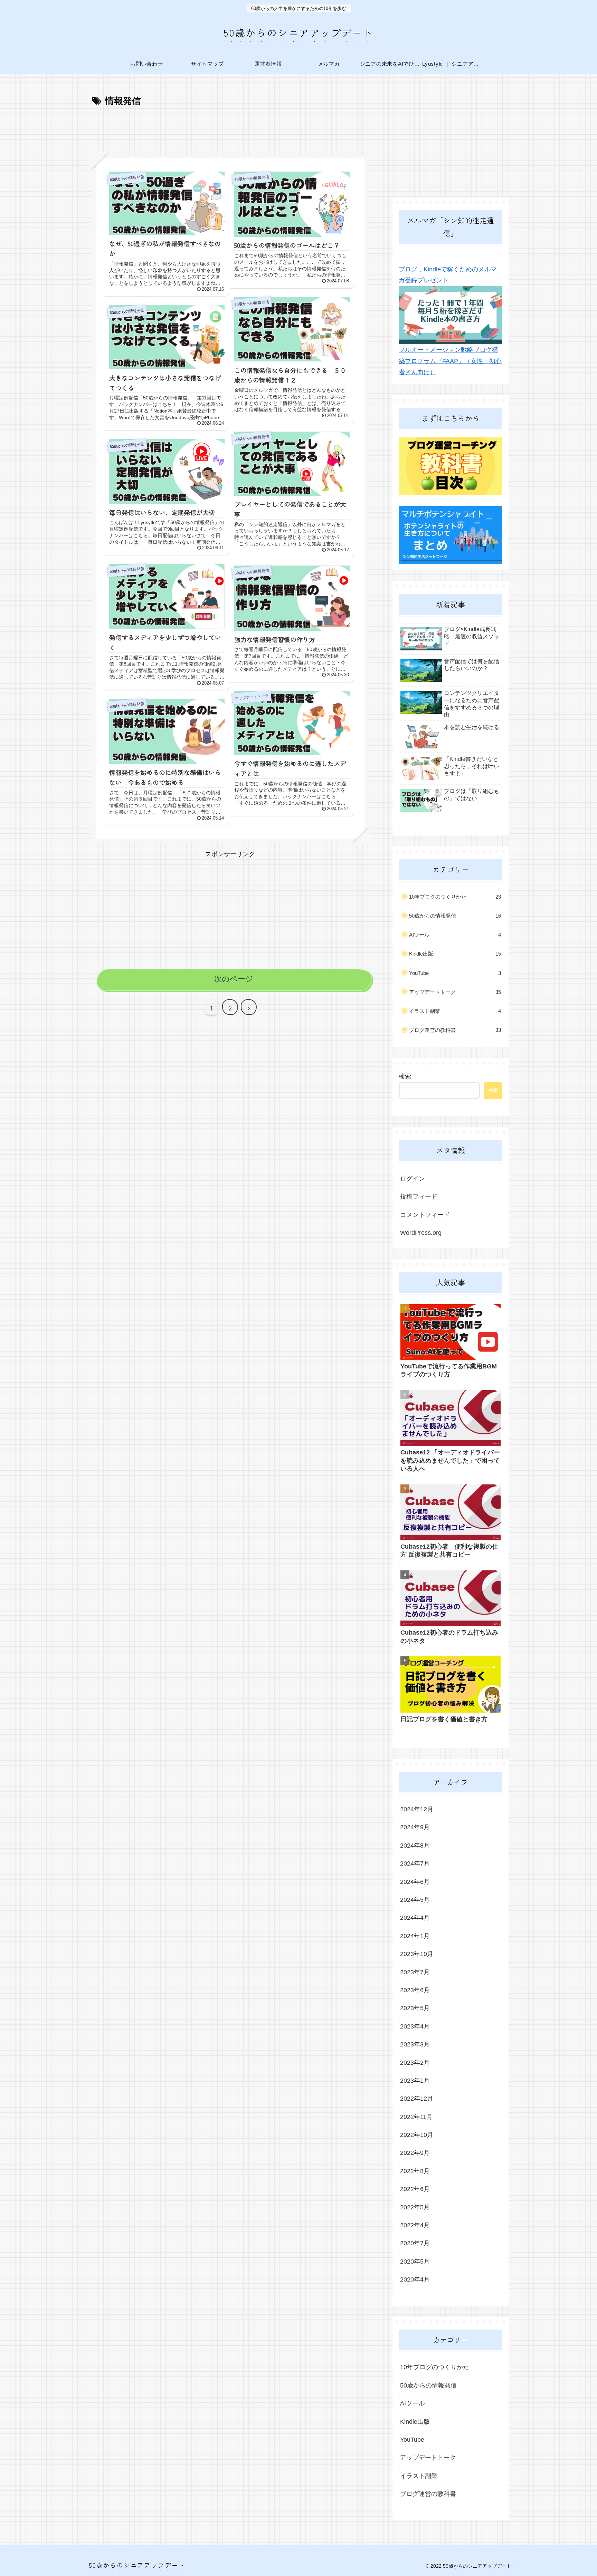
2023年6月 (415, 1990)
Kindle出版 (455, 954)
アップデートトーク (455, 992)
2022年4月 (415, 2225)
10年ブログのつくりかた (455, 897)
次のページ (234, 979)
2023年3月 (415, 2044)
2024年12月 (417, 1809)
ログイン (413, 1179)
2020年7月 (415, 2243)
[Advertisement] (230, 128)
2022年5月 (415, 2207)
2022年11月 (416, 2117)
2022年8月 (415, 2171)
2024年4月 (415, 1918)
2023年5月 (415, 2008)
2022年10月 (417, 2135)
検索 (405, 1076)
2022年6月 (415, 2189)
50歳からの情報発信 (455, 916)
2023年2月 (415, 2063)
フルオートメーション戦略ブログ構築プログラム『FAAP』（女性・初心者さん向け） (450, 361)
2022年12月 (417, 2099)
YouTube (455, 973)
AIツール (455, 935)
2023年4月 (415, 2026)
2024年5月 (415, 1900)
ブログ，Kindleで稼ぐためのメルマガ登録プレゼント (448, 275)
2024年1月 (415, 1936)
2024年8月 (415, 1846)
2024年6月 (415, 1882)
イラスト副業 (455, 1011)
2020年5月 (415, 2262)
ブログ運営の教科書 (455, 1030)
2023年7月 (415, 1972)
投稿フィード (419, 1197)
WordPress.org (421, 1233)
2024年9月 (415, 1827)
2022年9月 (415, 2153)
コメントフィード (425, 1215)
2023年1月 (415, 2081)
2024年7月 (415, 1863)
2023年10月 (417, 1954)
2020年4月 (415, 2279)
